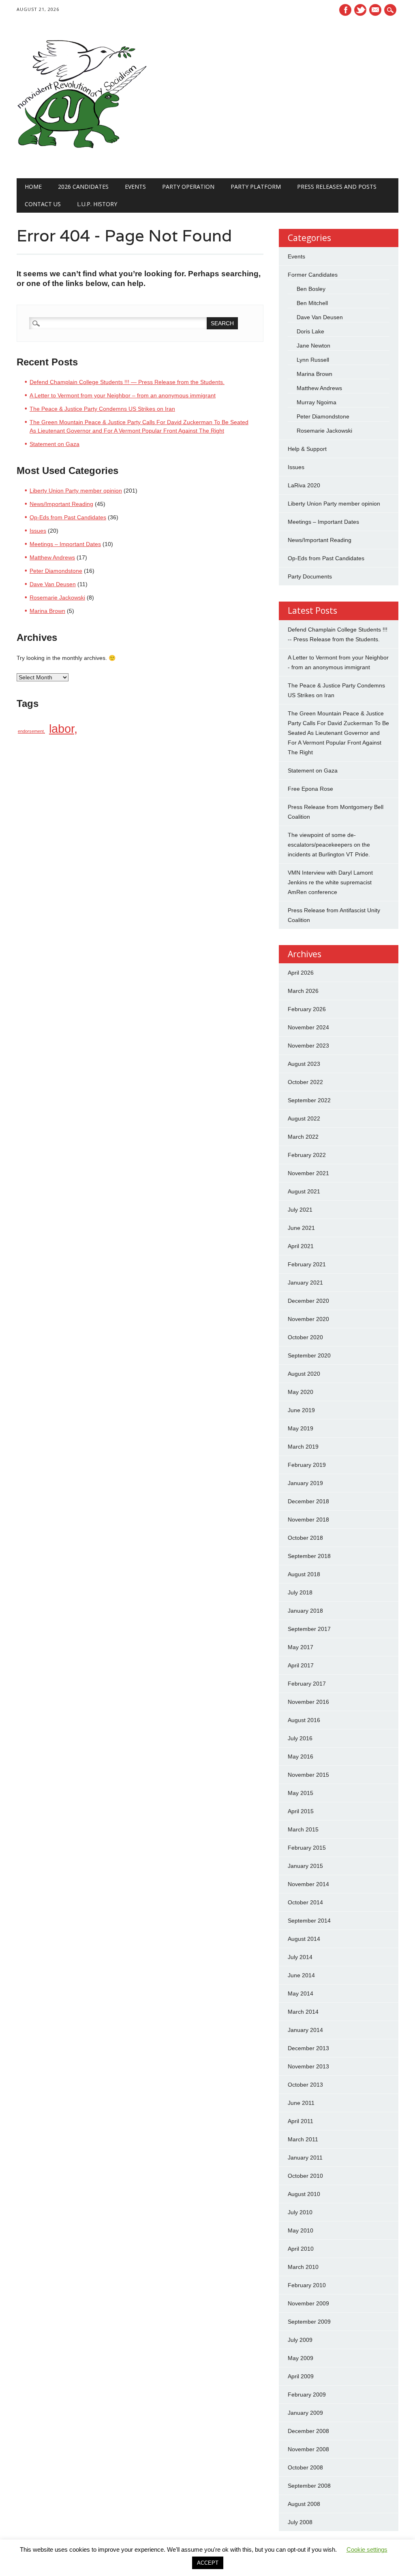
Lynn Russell (313, 360)
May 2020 (301, 1392)
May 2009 (301, 2358)
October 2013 (305, 2085)
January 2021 (305, 1283)
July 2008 (300, 2522)
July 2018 (300, 1592)
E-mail (376, 11)
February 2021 (307, 1264)
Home (33, 187)
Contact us (43, 204)
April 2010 (301, 2249)
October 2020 (305, 1337)
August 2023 (304, 1064)
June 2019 (301, 1410)
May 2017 (301, 1647)
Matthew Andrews (52, 557)
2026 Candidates (83, 187)
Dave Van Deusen (53, 584)
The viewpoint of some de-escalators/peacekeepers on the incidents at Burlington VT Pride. (329, 845)
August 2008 (304, 2504)
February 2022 (307, 1155)
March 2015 (303, 1829)
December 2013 (308, 2048)
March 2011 (303, 2139)
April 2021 (301, 1246)
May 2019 (301, 1428)
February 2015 (307, 1848)
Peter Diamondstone (56, 571)
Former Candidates (313, 275)
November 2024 (308, 1027)
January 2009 (305, 2413)
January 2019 (305, 1483)
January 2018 (305, 1611)
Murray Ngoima (317, 402)
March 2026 (303, 991)
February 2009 (307, 2395)
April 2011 (301, 2121)
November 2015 (308, 1775)
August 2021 (304, 1191)
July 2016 (300, 1738)
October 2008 (305, 2467)
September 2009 (309, 2322)
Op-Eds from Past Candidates (68, 517)
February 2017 (307, 1684)
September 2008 (309, 2486)
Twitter (360, 10)
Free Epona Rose (310, 789)
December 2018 (308, 1501)
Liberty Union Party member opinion (76, 491)
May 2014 (301, 1993)
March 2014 (303, 2012)
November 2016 (308, 1702)
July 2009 (300, 2340)
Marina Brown (47, 611)
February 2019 (307, 1465)
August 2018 (304, 1574)
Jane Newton (313, 346)
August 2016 (304, 1720)
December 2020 (308, 1301)
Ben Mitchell (312, 303)
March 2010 (303, 2267)
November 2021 (308, 1173)
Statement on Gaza (55, 444)
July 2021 (300, 1210)
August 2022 (304, 1118)
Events (135, 187)
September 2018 (309, 1556)
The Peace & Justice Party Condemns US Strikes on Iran (102, 409)
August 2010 (304, 2194)
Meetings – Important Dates (65, 544)
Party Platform (256, 187)
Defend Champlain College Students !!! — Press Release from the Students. (127, 382)
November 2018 (308, 1520)
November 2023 (308, 1046)
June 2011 (301, 2103)
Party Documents (310, 576)
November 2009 (308, 2303)
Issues (38, 531)
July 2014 (300, 1957)
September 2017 (309, 1629)
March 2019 (303, 1447)
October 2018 (305, 1538)
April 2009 (301, 2376)
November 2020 (308, 1319)
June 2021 (301, 1228)
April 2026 (301, 973)
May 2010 (301, 2230)
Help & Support (307, 449)
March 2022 (303, 1137)
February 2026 (307, 1009)
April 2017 (301, 1665)
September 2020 (309, 1355)
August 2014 (304, 1939)
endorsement (31, 731)
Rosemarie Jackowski (57, 598)
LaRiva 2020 (304, 485)
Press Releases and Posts (337, 187)
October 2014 (305, 1902)
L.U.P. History (97, 204)
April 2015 (301, 1811)
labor (62, 729)
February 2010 (307, 2285)
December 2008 (308, 2431)
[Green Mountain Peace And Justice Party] (81, 162)
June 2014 (301, 1975)
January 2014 (305, 2030)
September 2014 (309, 1921)
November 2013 (308, 2066)
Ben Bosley (311, 289)
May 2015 (301, 1793)
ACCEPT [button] (208, 2563)
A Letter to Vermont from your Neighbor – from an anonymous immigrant (123, 395)
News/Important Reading (61, 504)
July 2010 (300, 2212)
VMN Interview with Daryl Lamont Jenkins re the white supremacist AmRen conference (330, 882)
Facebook (345, 10)
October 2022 (305, 1082)
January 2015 (305, 1866)
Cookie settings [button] (367, 2549)
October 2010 (305, 2176)
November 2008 (308, 2449)
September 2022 (309, 1100)
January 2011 (305, 2158)
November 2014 (308, 1884)
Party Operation (188, 187)
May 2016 (301, 1756)
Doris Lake (310, 331)
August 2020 (304, 1374)
